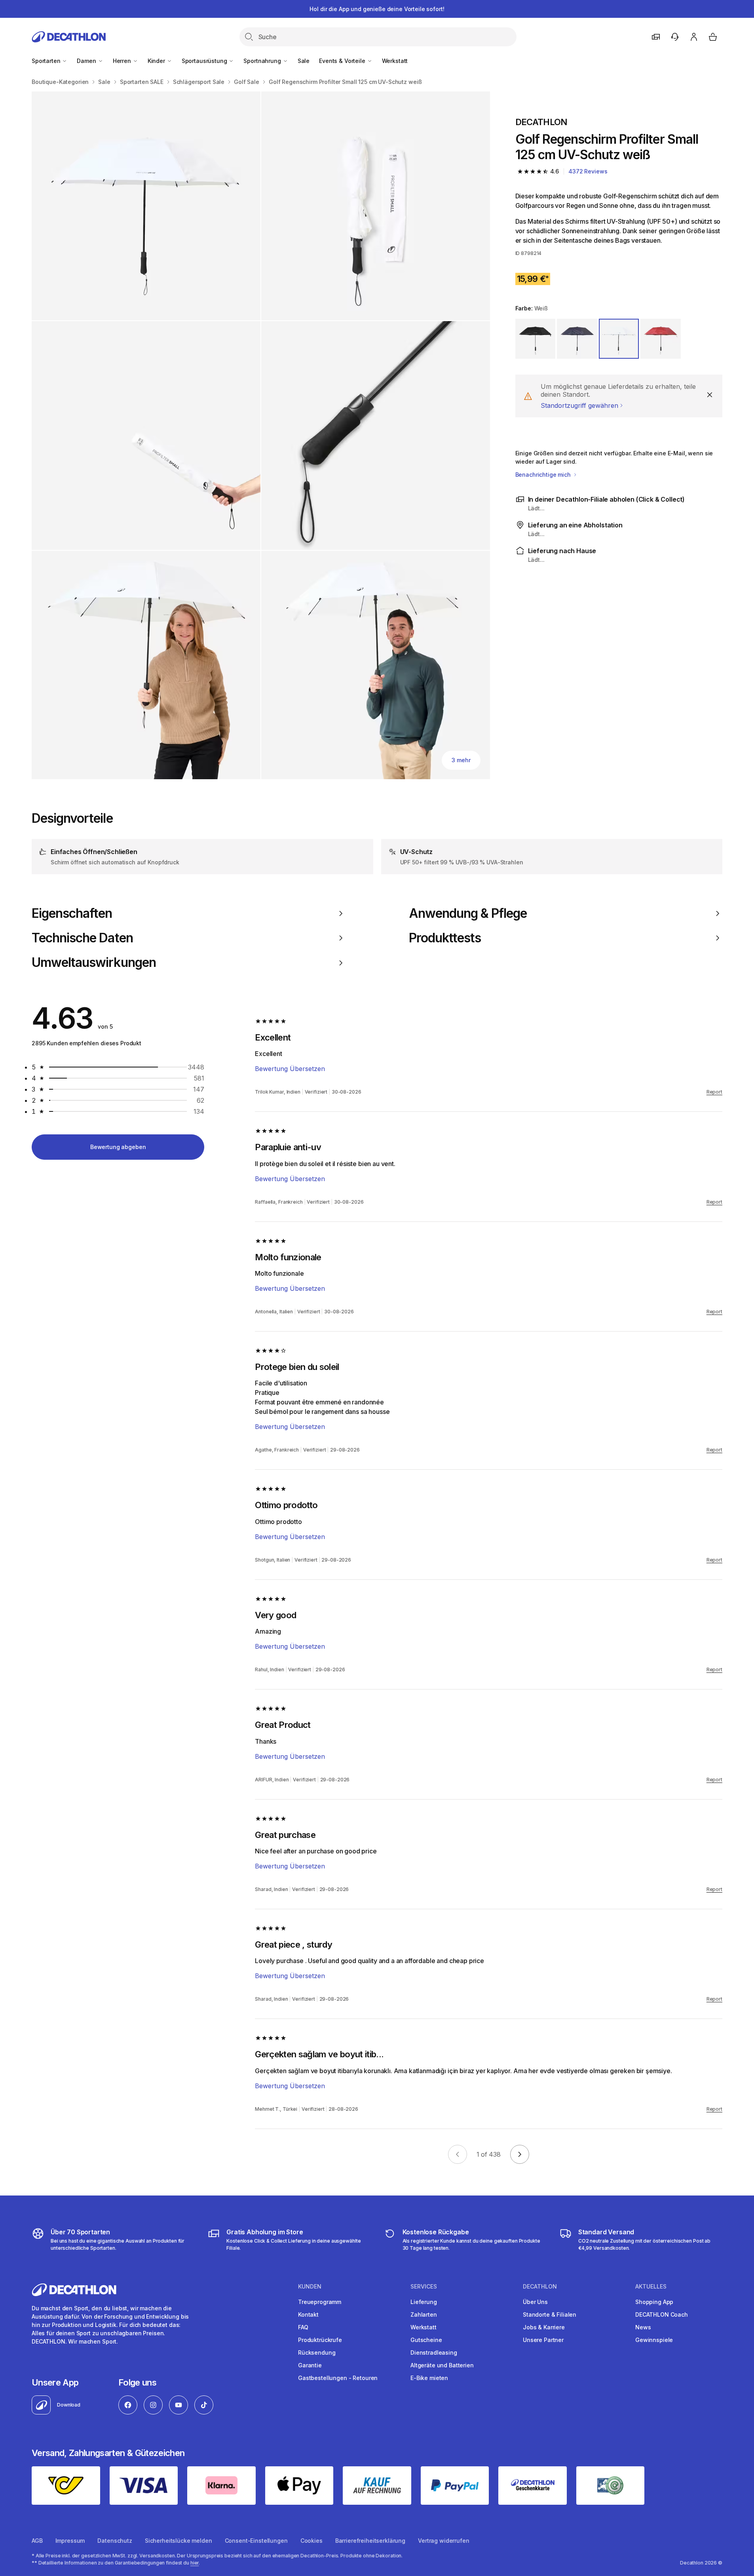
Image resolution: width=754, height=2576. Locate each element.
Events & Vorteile (343, 61)
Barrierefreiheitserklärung (370, 2541)
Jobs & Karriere (544, 2327)
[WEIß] (619, 339)
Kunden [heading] (310, 2287)
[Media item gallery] (261, 435)
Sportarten (47, 61)
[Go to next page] (520, 2154)
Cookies (311, 2541)
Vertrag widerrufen (443, 2541)
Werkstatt (395, 61)
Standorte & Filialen (550, 2314)
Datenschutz (115, 2541)
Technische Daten (82, 938)
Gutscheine (426, 2340)
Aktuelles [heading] (651, 2287)
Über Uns (535, 2302)
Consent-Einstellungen (256, 2541)
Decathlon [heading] (540, 2287)
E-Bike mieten (429, 2378)
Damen (87, 61)
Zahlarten (424, 2314)
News (643, 2327)
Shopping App (654, 2302)
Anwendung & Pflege (468, 913)
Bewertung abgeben (118, 1147)
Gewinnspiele (654, 2340)
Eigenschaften (72, 913)
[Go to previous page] (458, 2154)
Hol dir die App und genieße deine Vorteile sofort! (377, 9)
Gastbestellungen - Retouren (338, 2378)
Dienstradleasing (434, 2352)
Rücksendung (317, 2352)
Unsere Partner (543, 2340)
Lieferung (424, 2302)
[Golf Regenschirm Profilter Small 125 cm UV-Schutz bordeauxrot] (146, 206)
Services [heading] (424, 2287)
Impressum (70, 2541)
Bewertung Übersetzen (290, 1069)
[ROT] (661, 339)
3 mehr (461, 760)
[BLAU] (577, 339)
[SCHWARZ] (536, 339)
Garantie (310, 2365)
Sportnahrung (263, 61)
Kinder (157, 61)
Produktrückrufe (320, 2340)
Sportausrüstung (205, 61)
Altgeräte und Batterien (442, 2365)
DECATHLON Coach (662, 2314)
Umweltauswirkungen (94, 963)
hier (195, 2563)
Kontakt (308, 2314)
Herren (123, 61)
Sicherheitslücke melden (179, 2541)
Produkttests (445, 938)
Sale (304, 61)
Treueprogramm (320, 2302)
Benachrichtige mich (544, 475)
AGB (37, 2541)
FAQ (303, 2327)
